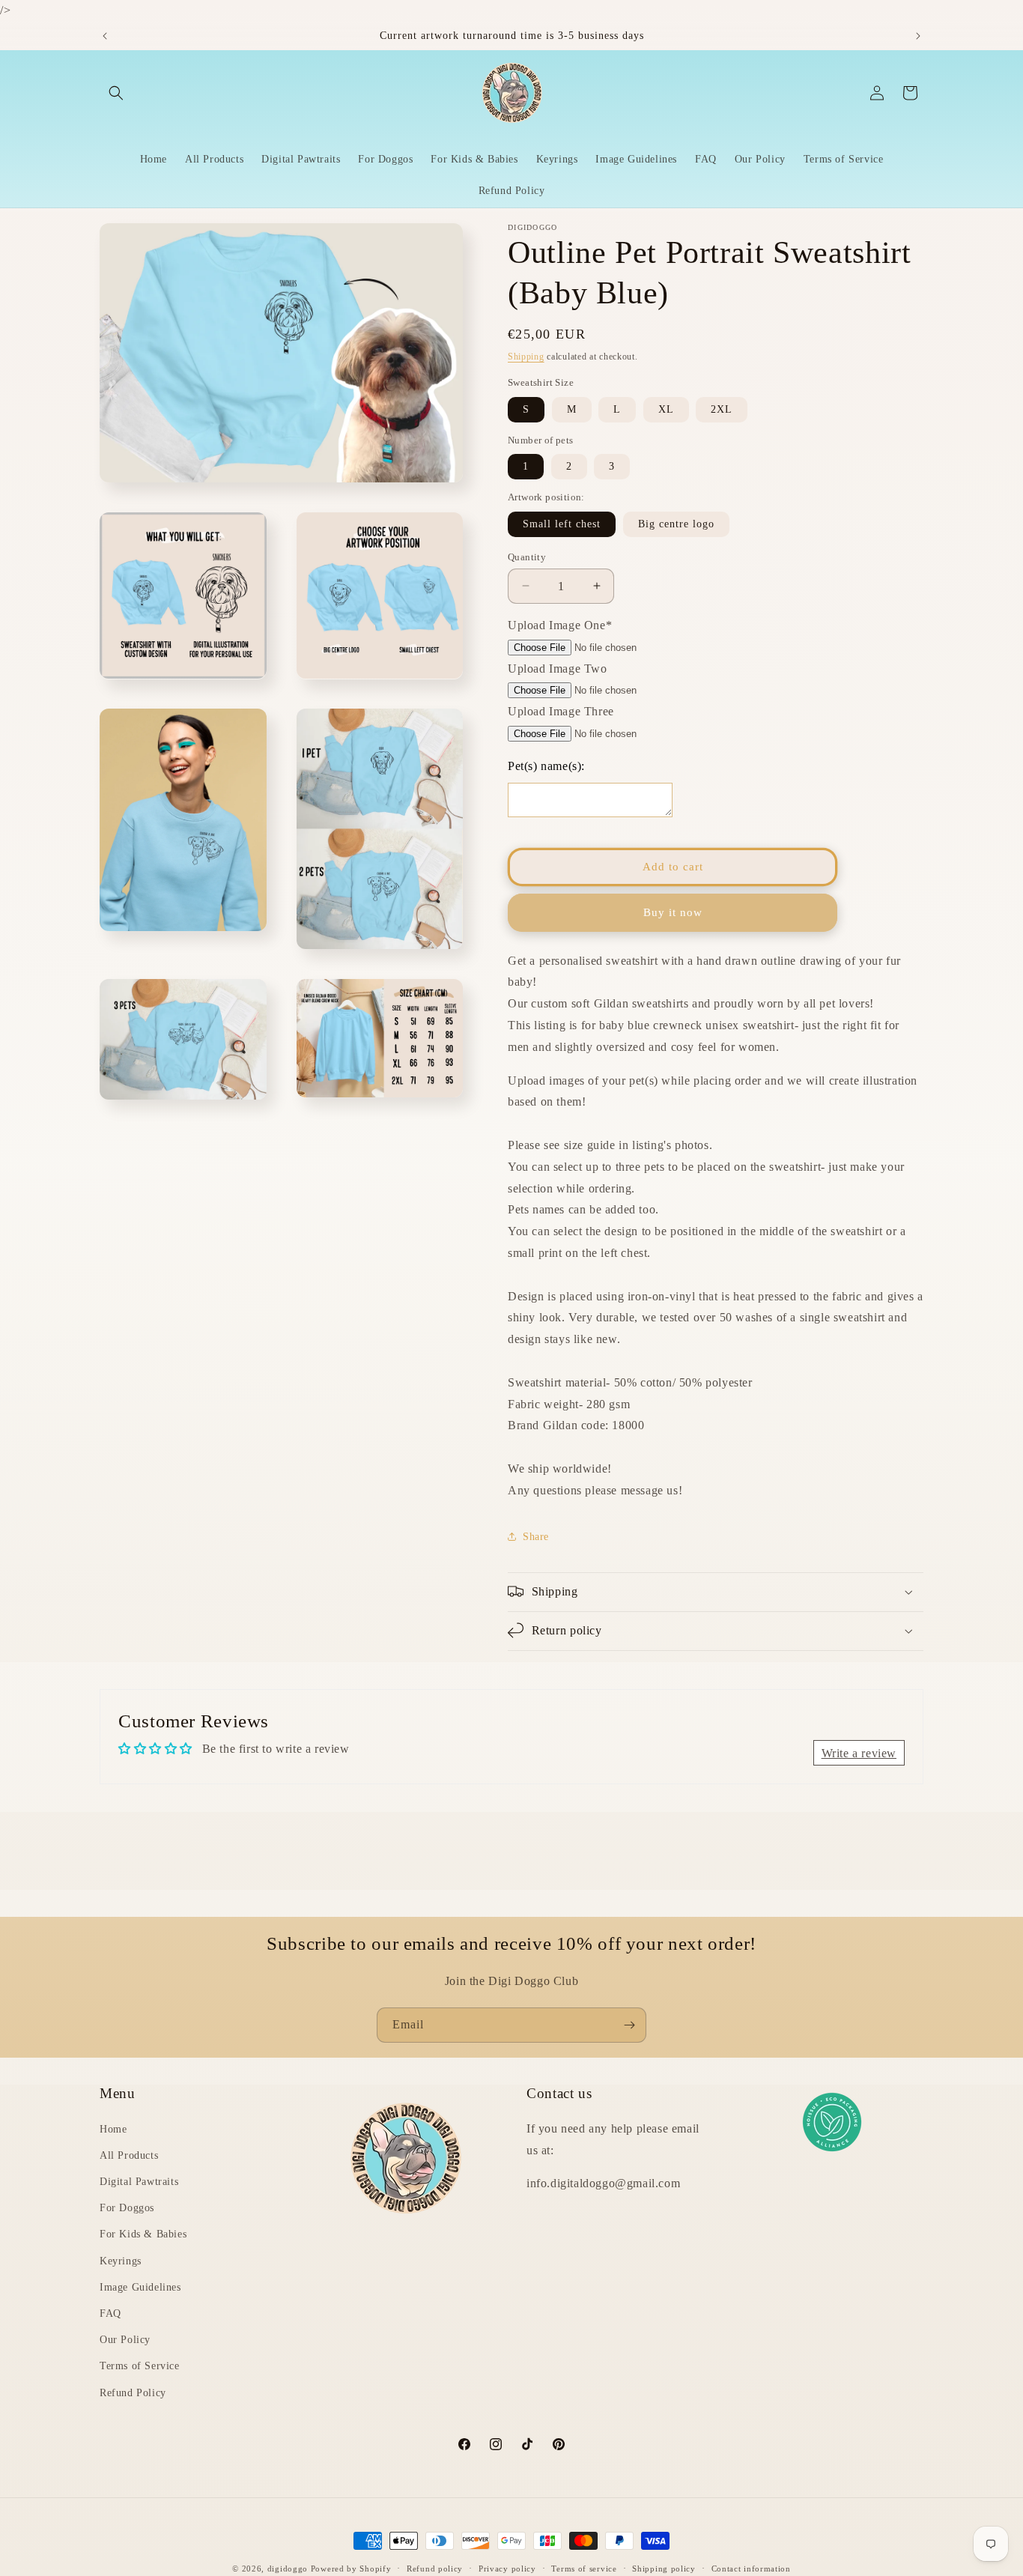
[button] (116, 93)
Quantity (527, 556)
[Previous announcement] (105, 36)
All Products (129, 2155)
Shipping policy (664, 2568)
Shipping (526, 357)
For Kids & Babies (143, 2234)
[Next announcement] (918, 36)
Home (113, 2129)
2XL (722, 409)
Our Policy (125, 2340)
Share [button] (536, 1537)
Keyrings (121, 2260)
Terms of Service (140, 2366)
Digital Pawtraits (139, 2182)
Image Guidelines (140, 2287)
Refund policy (435, 2568)
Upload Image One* (560, 625)
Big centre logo (676, 523)
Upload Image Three (561, 711)
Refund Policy (133, 2392)
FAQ (110, 2313)
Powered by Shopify (351, 2569)
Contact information (751, 2568)
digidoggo (288, 2569)
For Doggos (127, 2208)
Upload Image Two (558, 668)
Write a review (859, 1753)
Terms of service (584, 2568)
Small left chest (562, 523)
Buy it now (673, 912)
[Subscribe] (629, 2025)
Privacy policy (507, 2568)
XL (666, 409)
